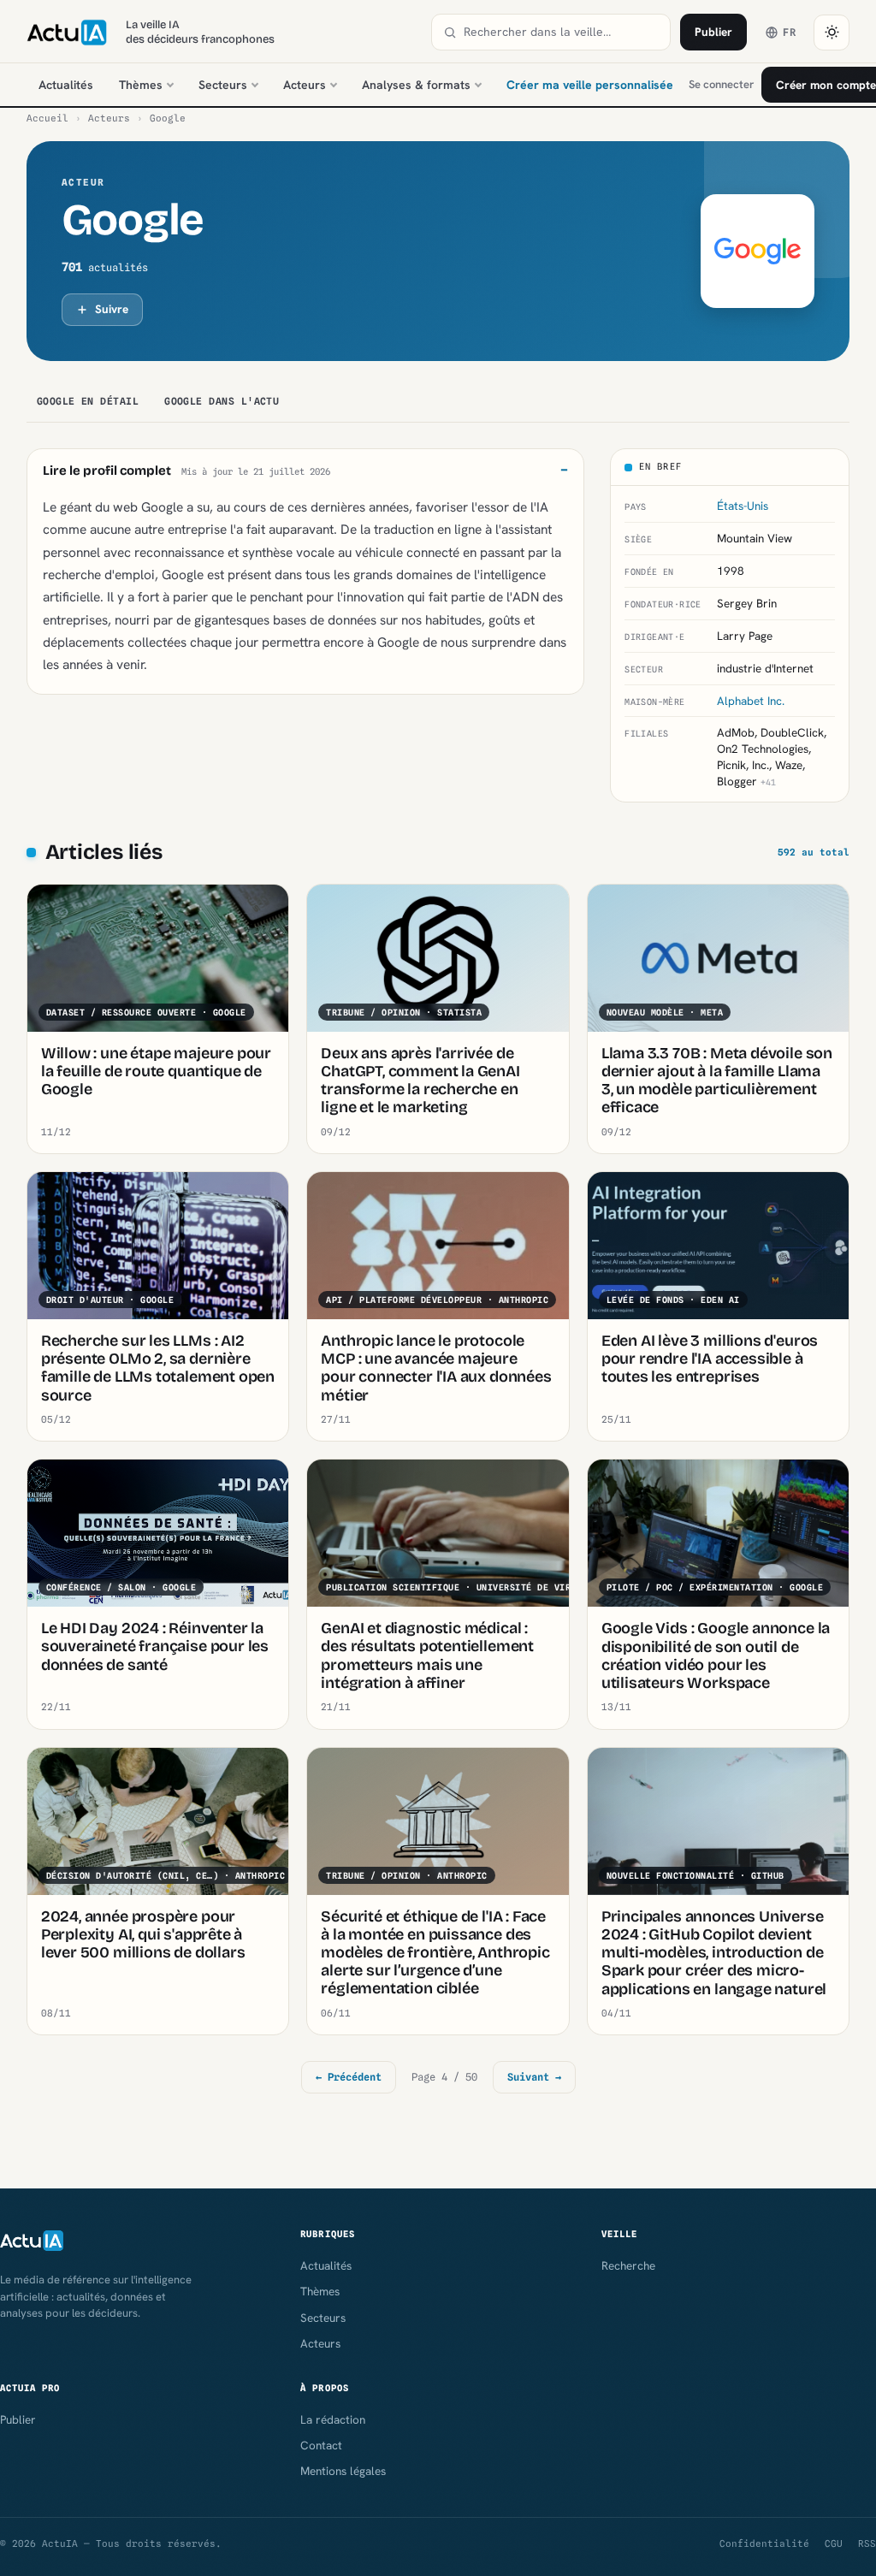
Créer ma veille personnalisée (590, 85)
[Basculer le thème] (832, 33)
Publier (713, 32)
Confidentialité (764, 2543)
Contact (321, 2445)
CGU (834, 2543)
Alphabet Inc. (751, 701)
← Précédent (349, 2077)
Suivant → (534, 2077)
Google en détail (88, 401)
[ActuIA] (67, 33)
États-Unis (743, 506)
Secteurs (223, 85)
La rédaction (333, 2419)
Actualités (66, 85)
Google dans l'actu (222, 401)
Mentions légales (343, 2471)
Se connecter (721, 84)
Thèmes (141, 85)
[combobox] (561, 32)
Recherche (628, 2265)
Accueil (47, 118)
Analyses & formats (416, 85)
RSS (867, 2543)
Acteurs (305, 85)
